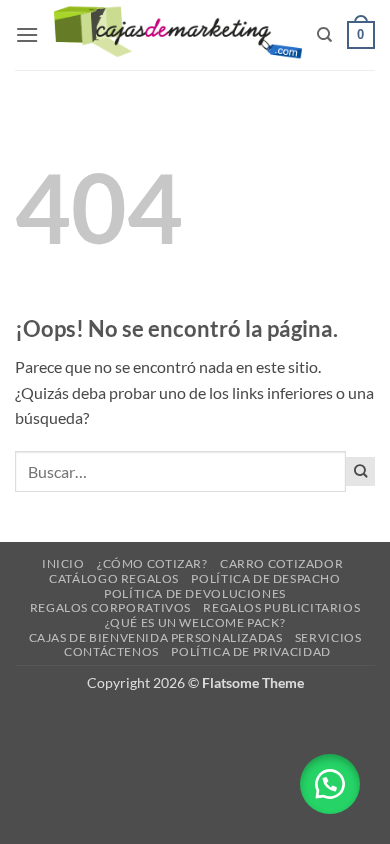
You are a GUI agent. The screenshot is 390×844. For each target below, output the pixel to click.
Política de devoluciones (195, 593)
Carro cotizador (281, 563)
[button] (27, 34)
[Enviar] (360, 471)
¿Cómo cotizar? (152, 563)
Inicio (63, 563)
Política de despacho (265, 578)
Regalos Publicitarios (281, 607)
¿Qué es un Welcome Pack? (195, 622)
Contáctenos (111, 651)
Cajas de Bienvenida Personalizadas (156, 637)
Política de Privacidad (250, 651)
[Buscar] (324, 35)
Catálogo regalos (114, 578)
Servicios (328, 637)
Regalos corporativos (110, 607)
